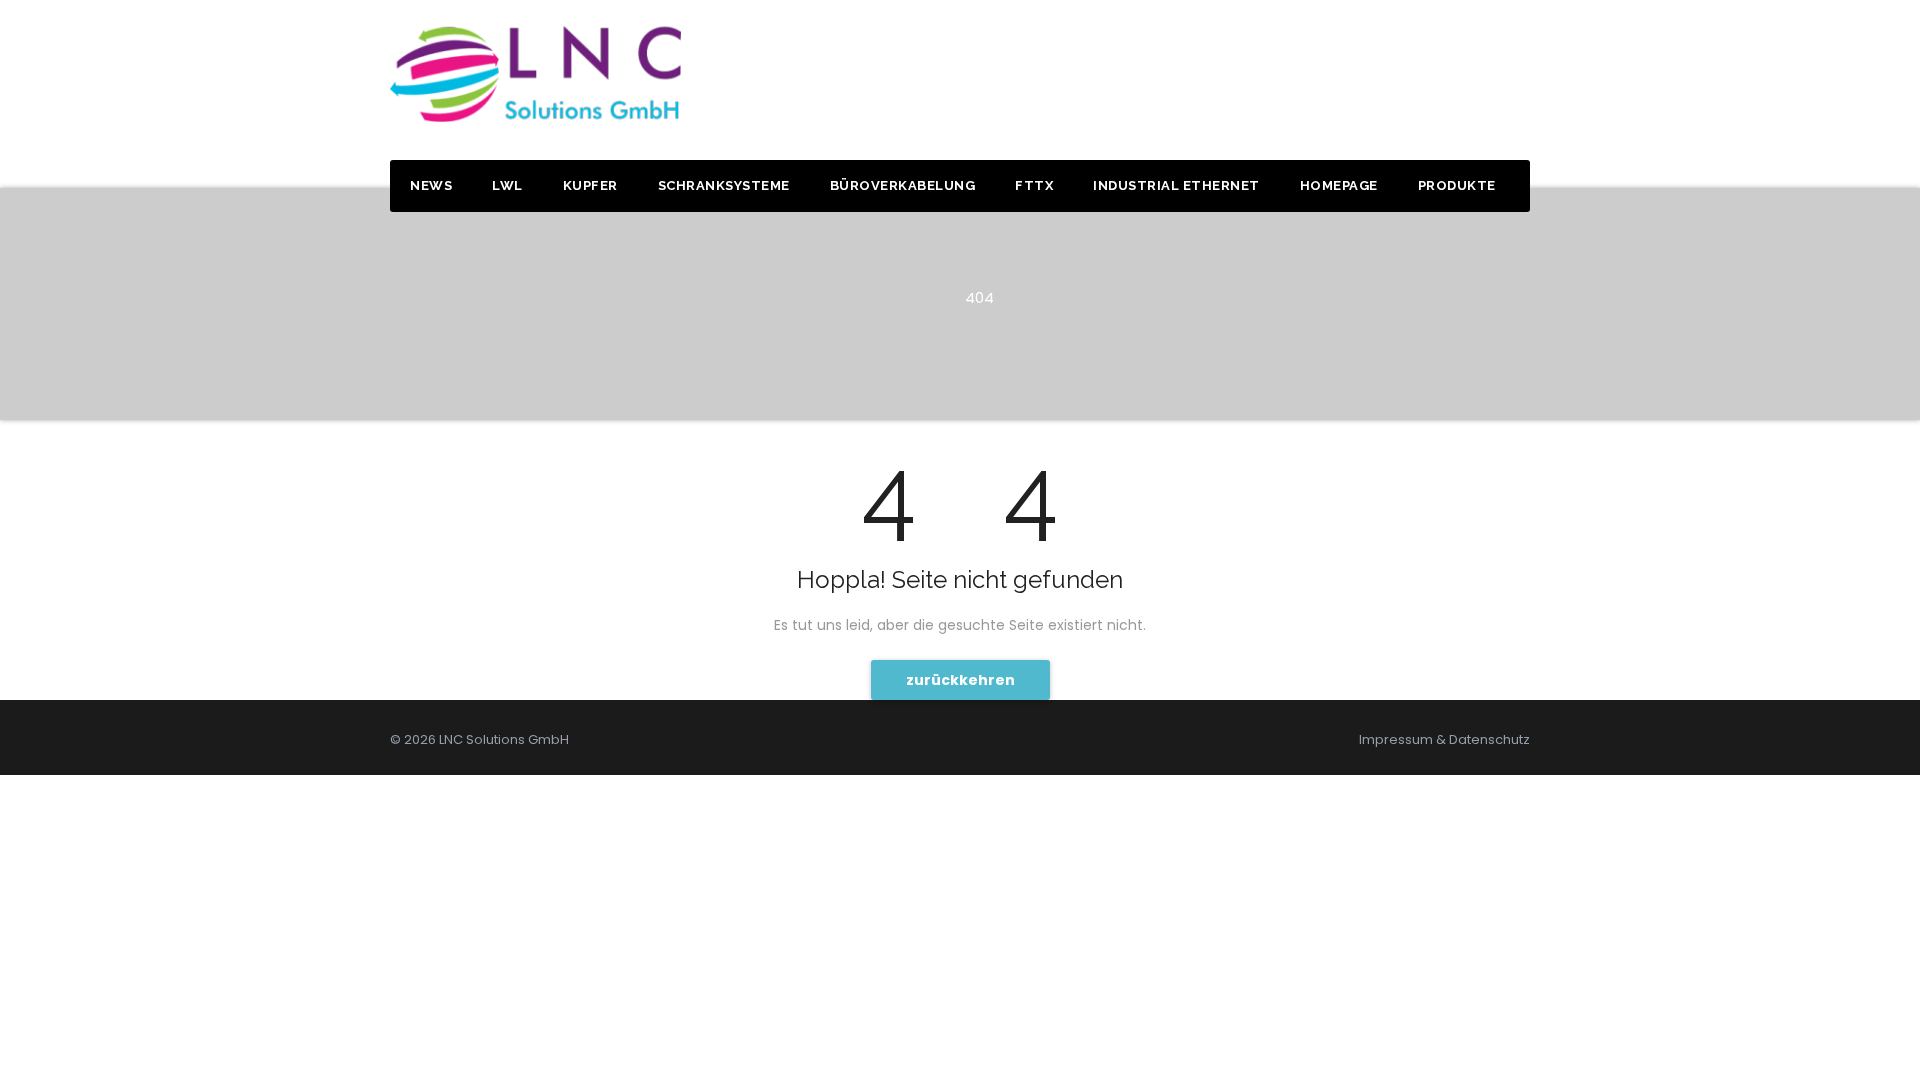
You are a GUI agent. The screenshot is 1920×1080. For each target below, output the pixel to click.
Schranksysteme (724, 185)
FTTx (1034, 185)
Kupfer (590, 185)
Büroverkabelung (903, 185)
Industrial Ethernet (1176, 185)
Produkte (1457, 185)
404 (979, 297)
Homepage (1339, 185)
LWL (507, 185)
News (431, 185)
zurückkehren (960, 680)
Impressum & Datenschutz (1444, 739)
